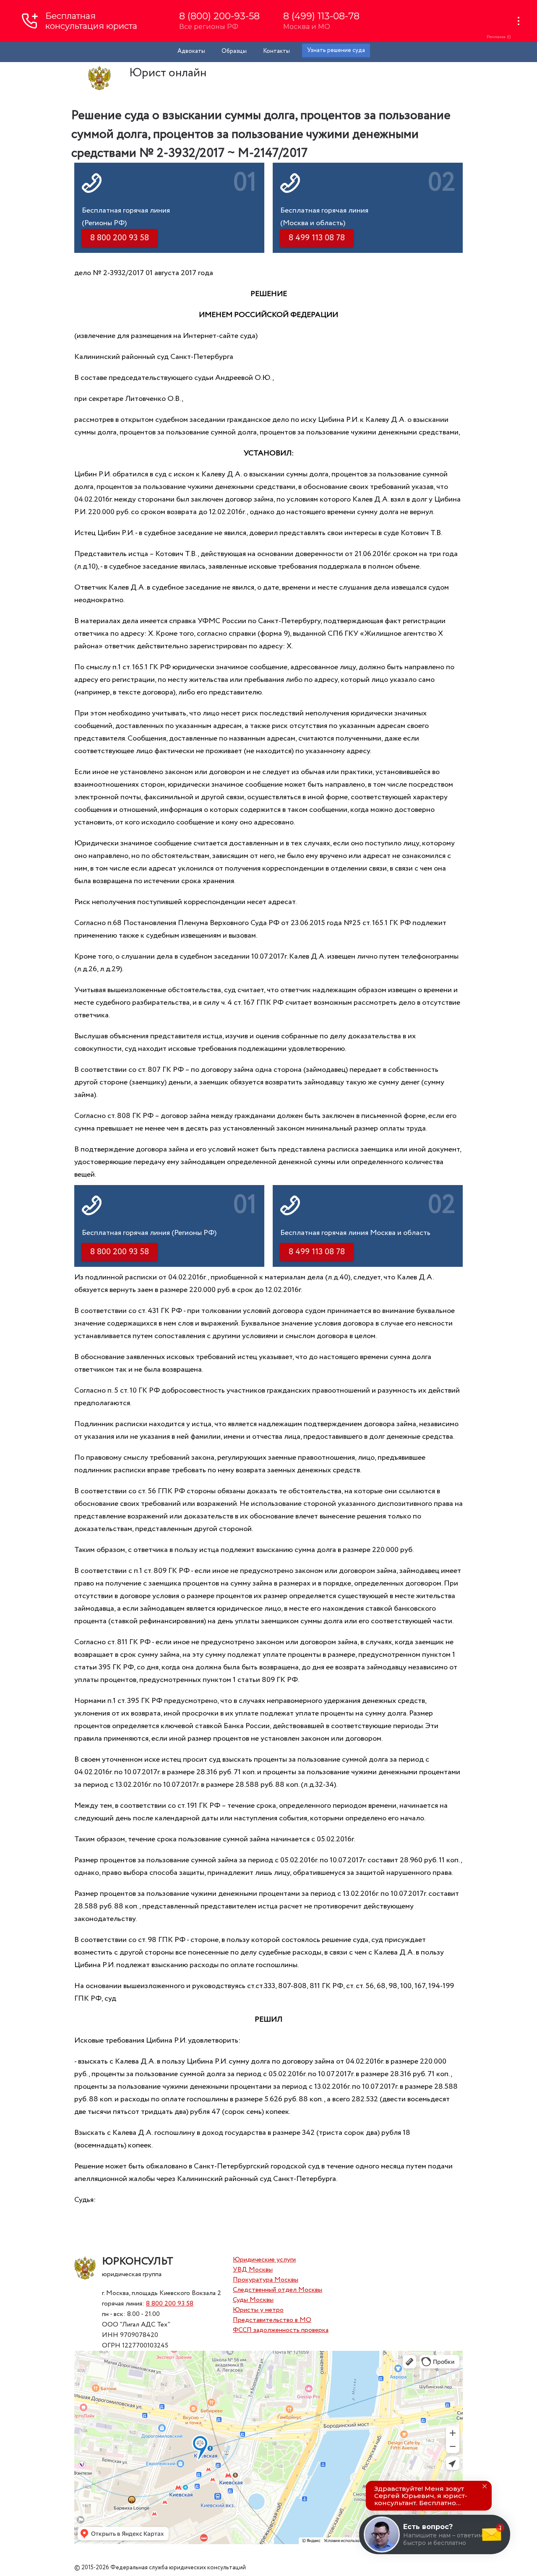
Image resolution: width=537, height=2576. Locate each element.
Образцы (234, 51)
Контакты (276, 51)
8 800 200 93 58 (170, 2304)
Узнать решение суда (336, 50)
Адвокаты (191, 51)
